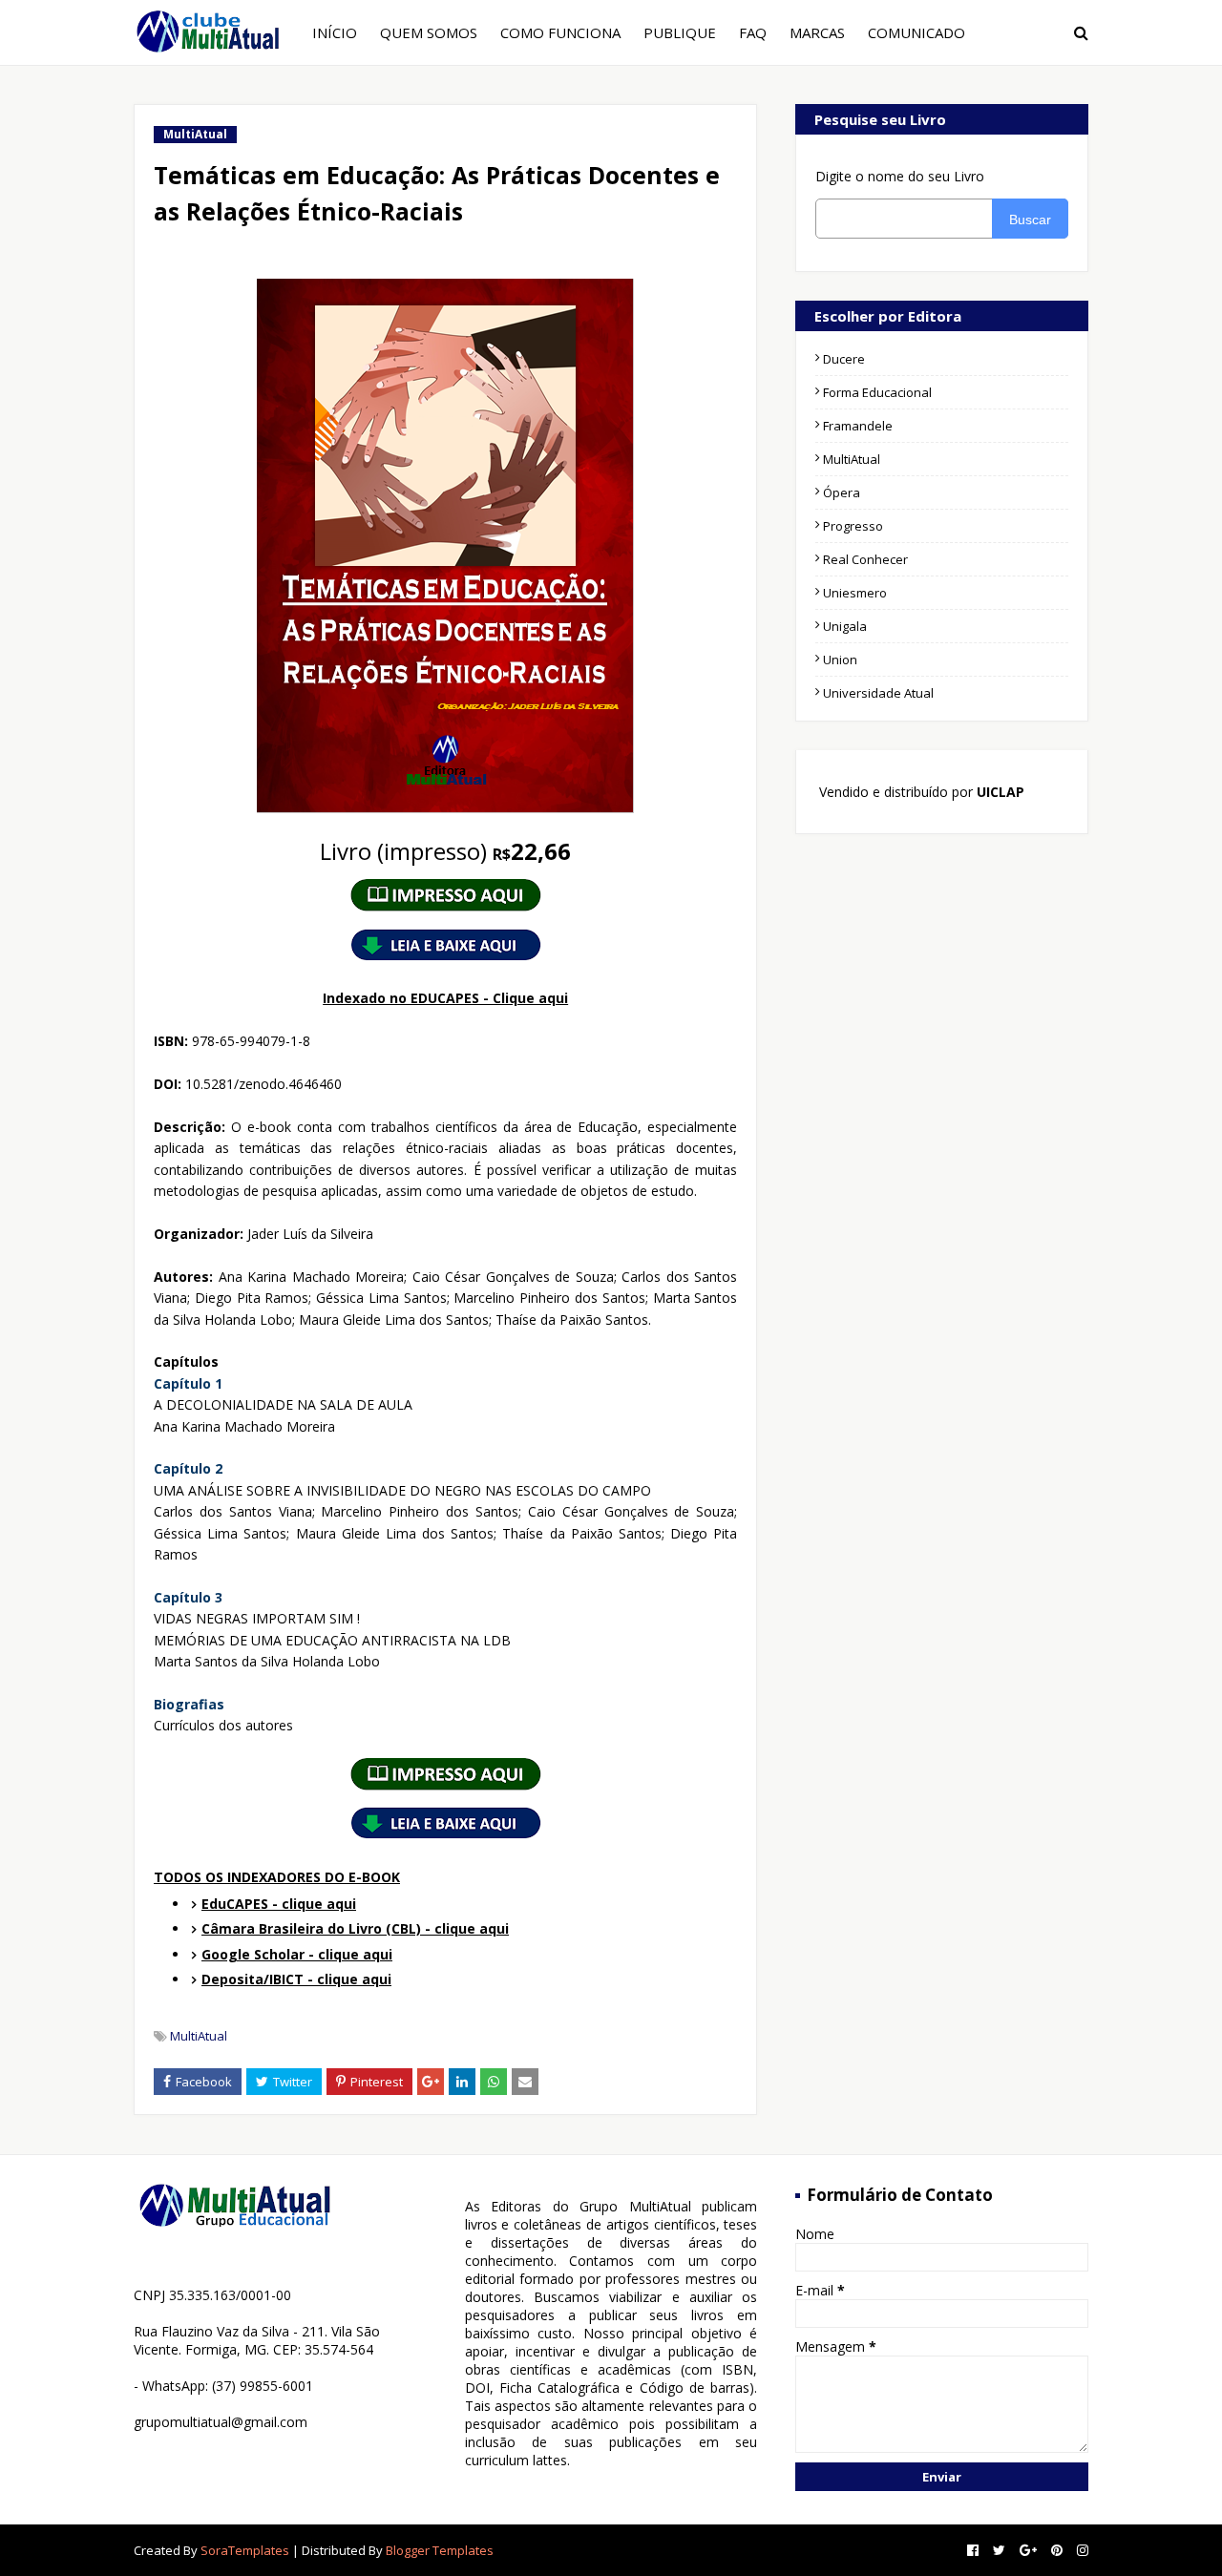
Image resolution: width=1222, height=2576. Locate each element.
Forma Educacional (877, 392)
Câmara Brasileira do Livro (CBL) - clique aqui (355, 1928)
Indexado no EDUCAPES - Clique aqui (445, 998)
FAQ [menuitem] (753, 32)
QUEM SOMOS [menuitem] (429, 32)
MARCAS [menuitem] (817, 32)
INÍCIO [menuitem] (335, 32)
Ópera (842, 492)
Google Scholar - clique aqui (297, 1954)
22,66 (445, 851)
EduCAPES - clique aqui (279, 1904)
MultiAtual (199, 2036)
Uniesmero (855, 593)
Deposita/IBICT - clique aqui (296, 1979)
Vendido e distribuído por (920, 792)
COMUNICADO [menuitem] (916, 32)
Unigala (845, 626)
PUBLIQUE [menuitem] (680, 32)
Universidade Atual (878, 693)
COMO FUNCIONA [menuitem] (560, 32)
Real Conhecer (865, 559)
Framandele (858, 426)
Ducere (844, 359)
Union (840, 660)
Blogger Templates (440, 2550)
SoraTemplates (245, 2550)
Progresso (853, 526)
